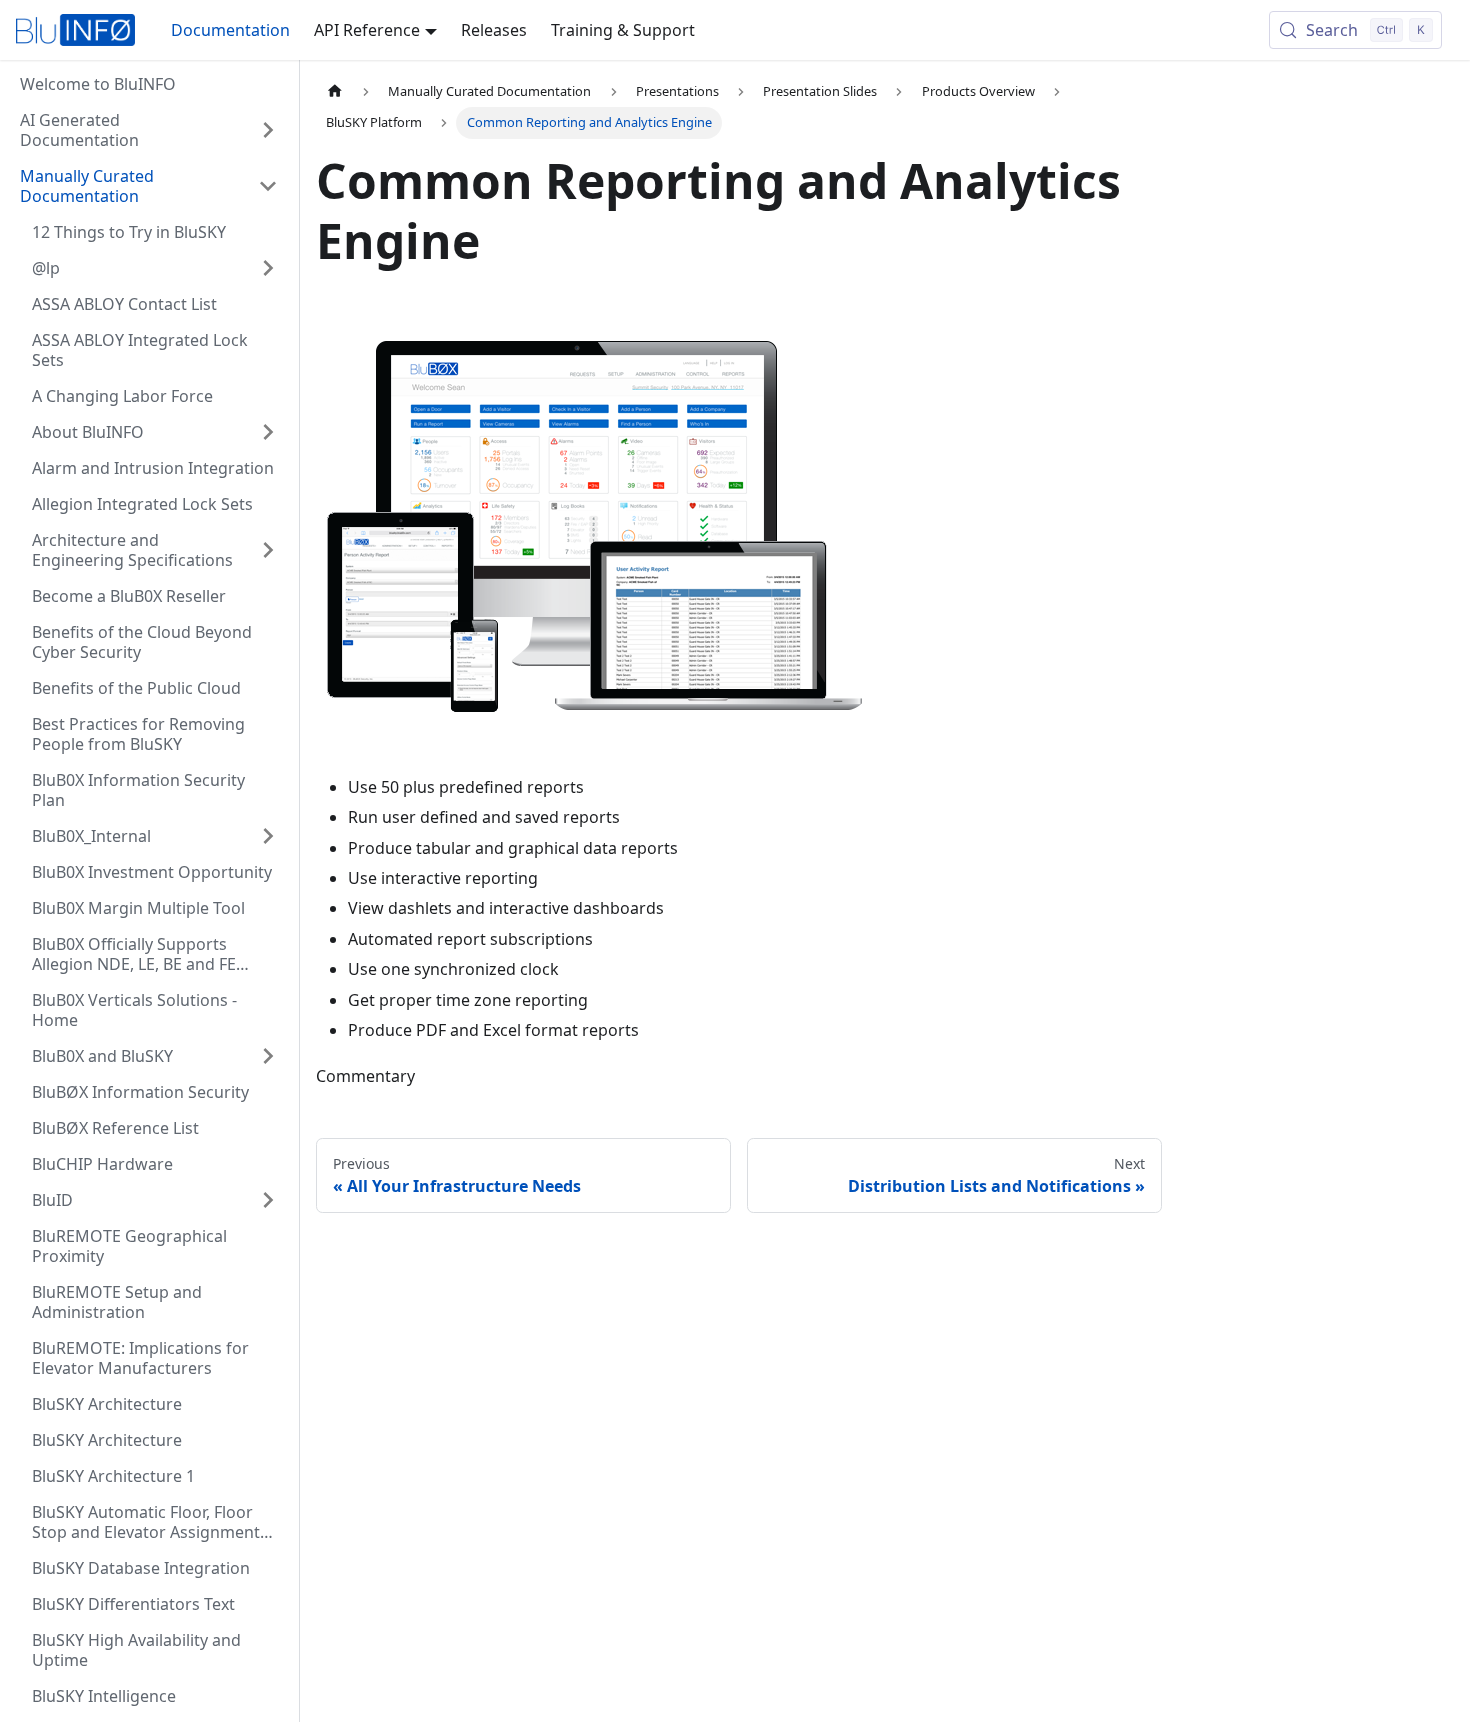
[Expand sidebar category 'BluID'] (268, 1200)
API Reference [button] (367, 30)
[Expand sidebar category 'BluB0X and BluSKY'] (268, 1056)
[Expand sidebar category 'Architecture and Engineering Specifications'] (268, 550)
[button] (149, 186)
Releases (494, 30)
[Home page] (335, 91)
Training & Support (623, 30)
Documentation (230, 30)
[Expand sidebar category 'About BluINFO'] (268, 432)
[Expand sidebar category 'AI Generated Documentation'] (268, 130)
